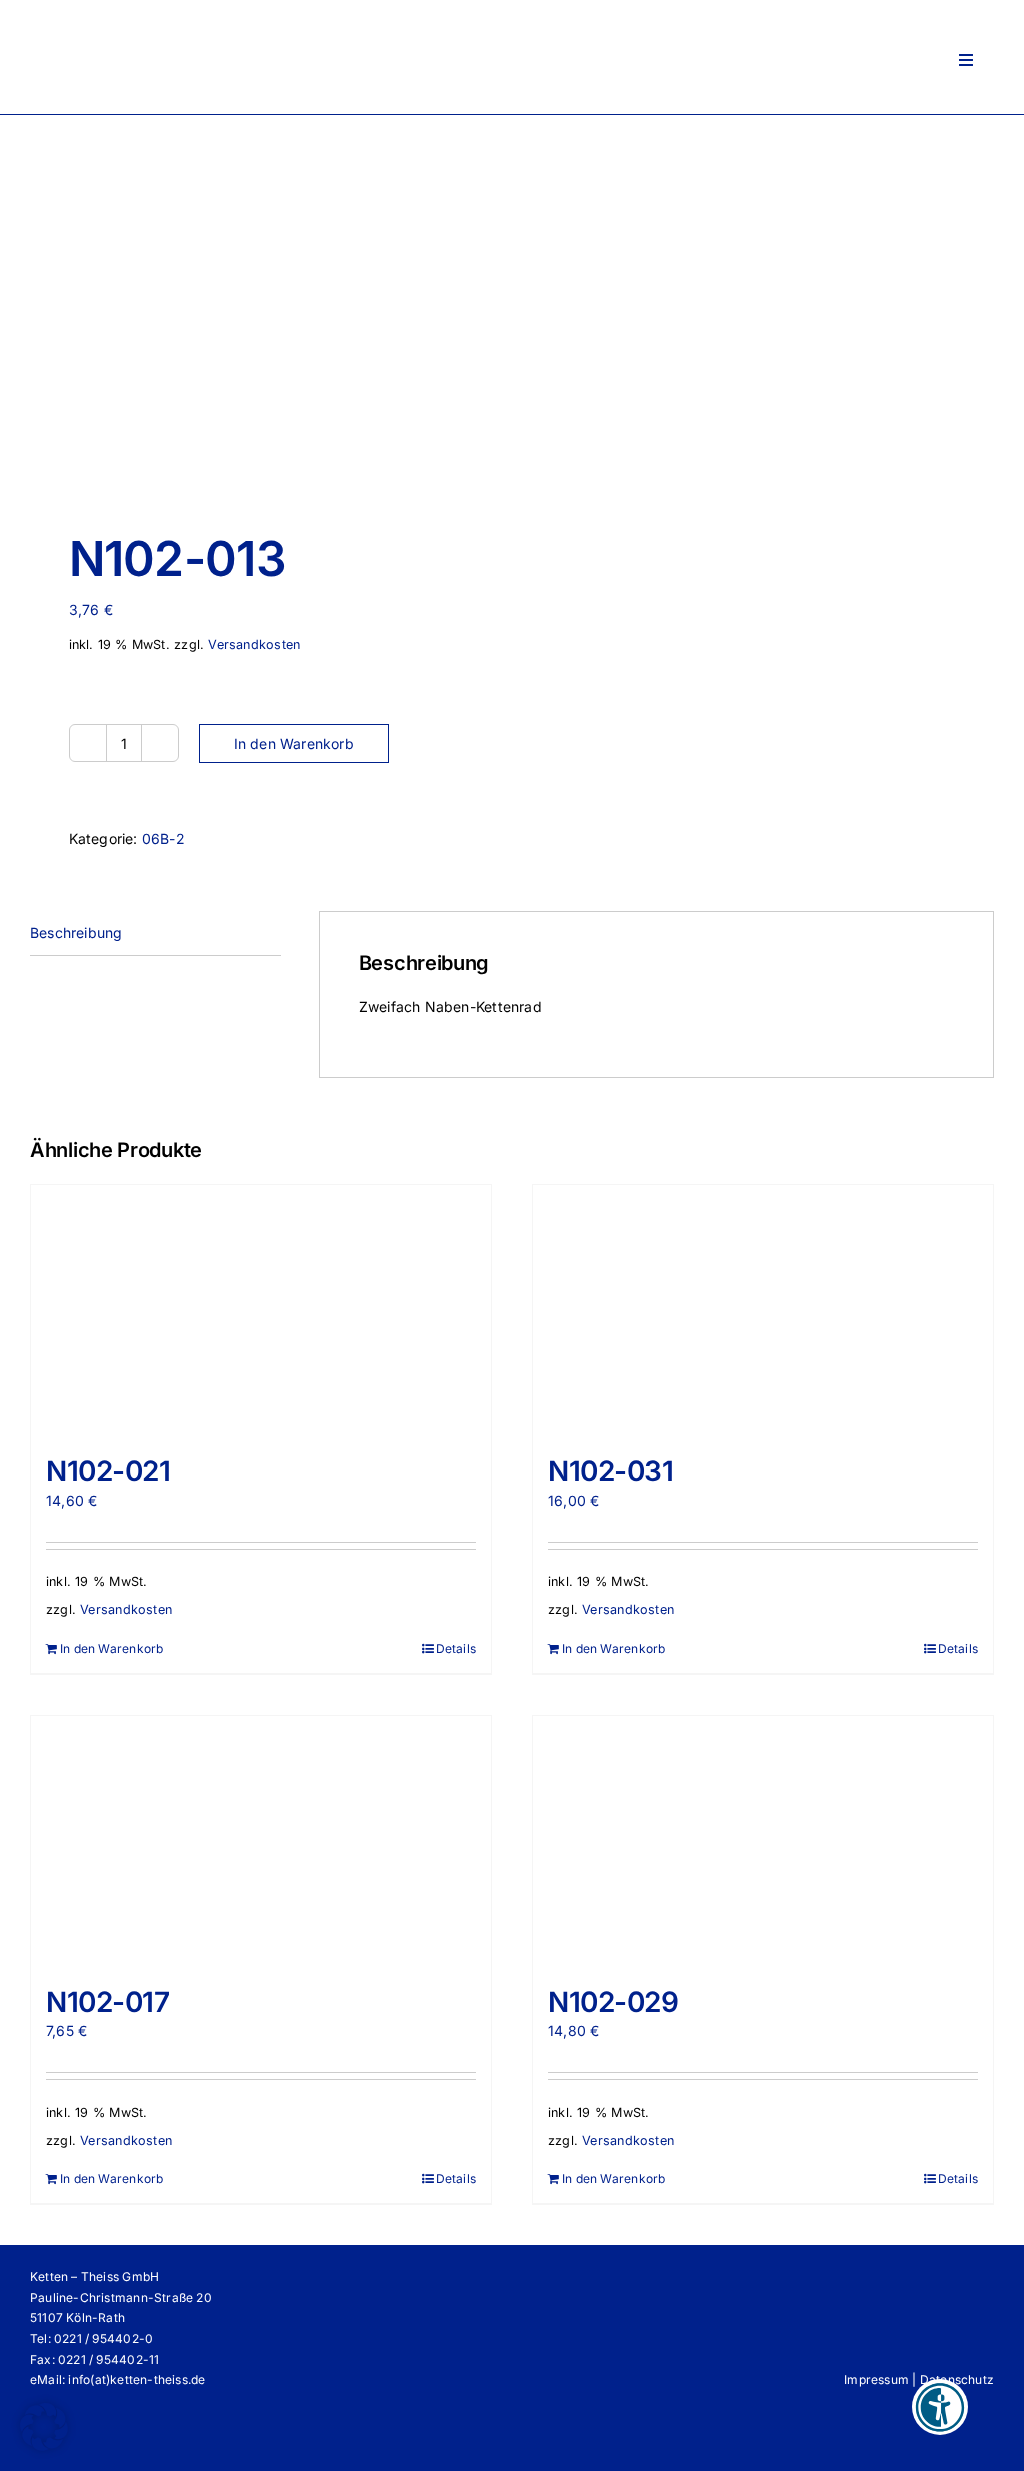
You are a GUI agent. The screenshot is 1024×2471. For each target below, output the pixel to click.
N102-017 (108, 2002)
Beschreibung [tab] (76, 932)
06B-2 (163, 838)
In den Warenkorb (294, 743)
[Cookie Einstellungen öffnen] (44, 2445)
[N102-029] (763, 1841)
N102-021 (108, 1471)
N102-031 (611, 1471)
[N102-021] (261, 1310)
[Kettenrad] (261, 310)
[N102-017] (261, 1841)
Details (456, 1648)
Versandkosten (254, 644)
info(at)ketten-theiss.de (136, 2379)
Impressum (876, 2379)
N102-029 (613, 2002)
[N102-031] (763, 1310)
